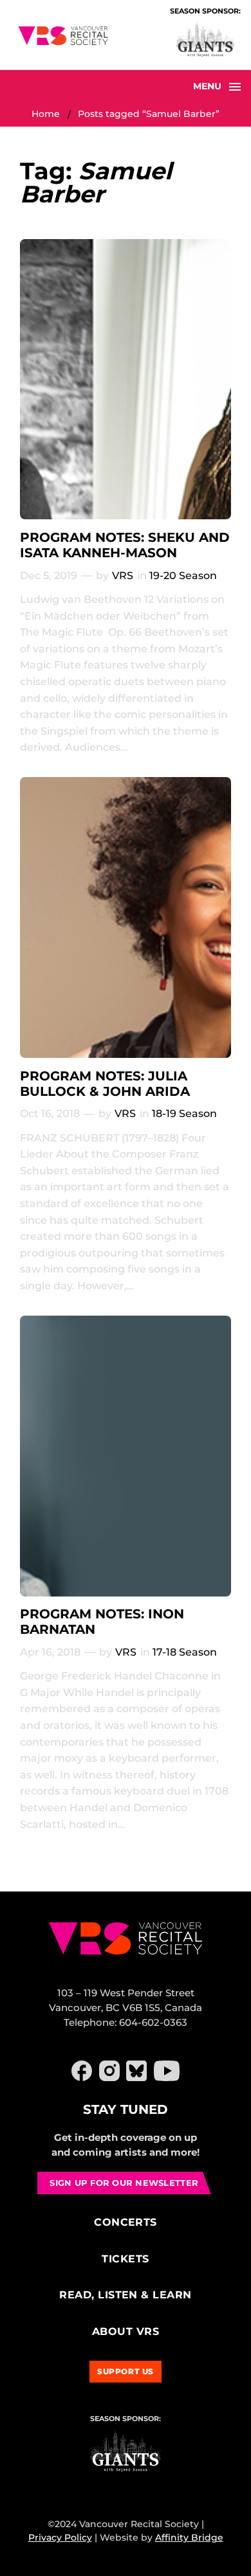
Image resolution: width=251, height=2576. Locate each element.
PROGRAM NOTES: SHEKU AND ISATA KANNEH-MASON (125, 545)
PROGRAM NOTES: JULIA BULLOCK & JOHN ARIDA (105, 1084)
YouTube (167, 2071)
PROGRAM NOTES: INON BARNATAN (102, 1622)
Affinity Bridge (189, 2537)
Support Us (126, 2371)
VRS (123, 576)
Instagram (109, 2071)
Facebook (82, 2071)
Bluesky (136, 2071)
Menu (207, 86)
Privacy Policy (60, 2537)
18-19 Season (184, 1114)
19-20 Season (183, 576)
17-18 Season (185, 1652)
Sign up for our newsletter (124, 2183)
